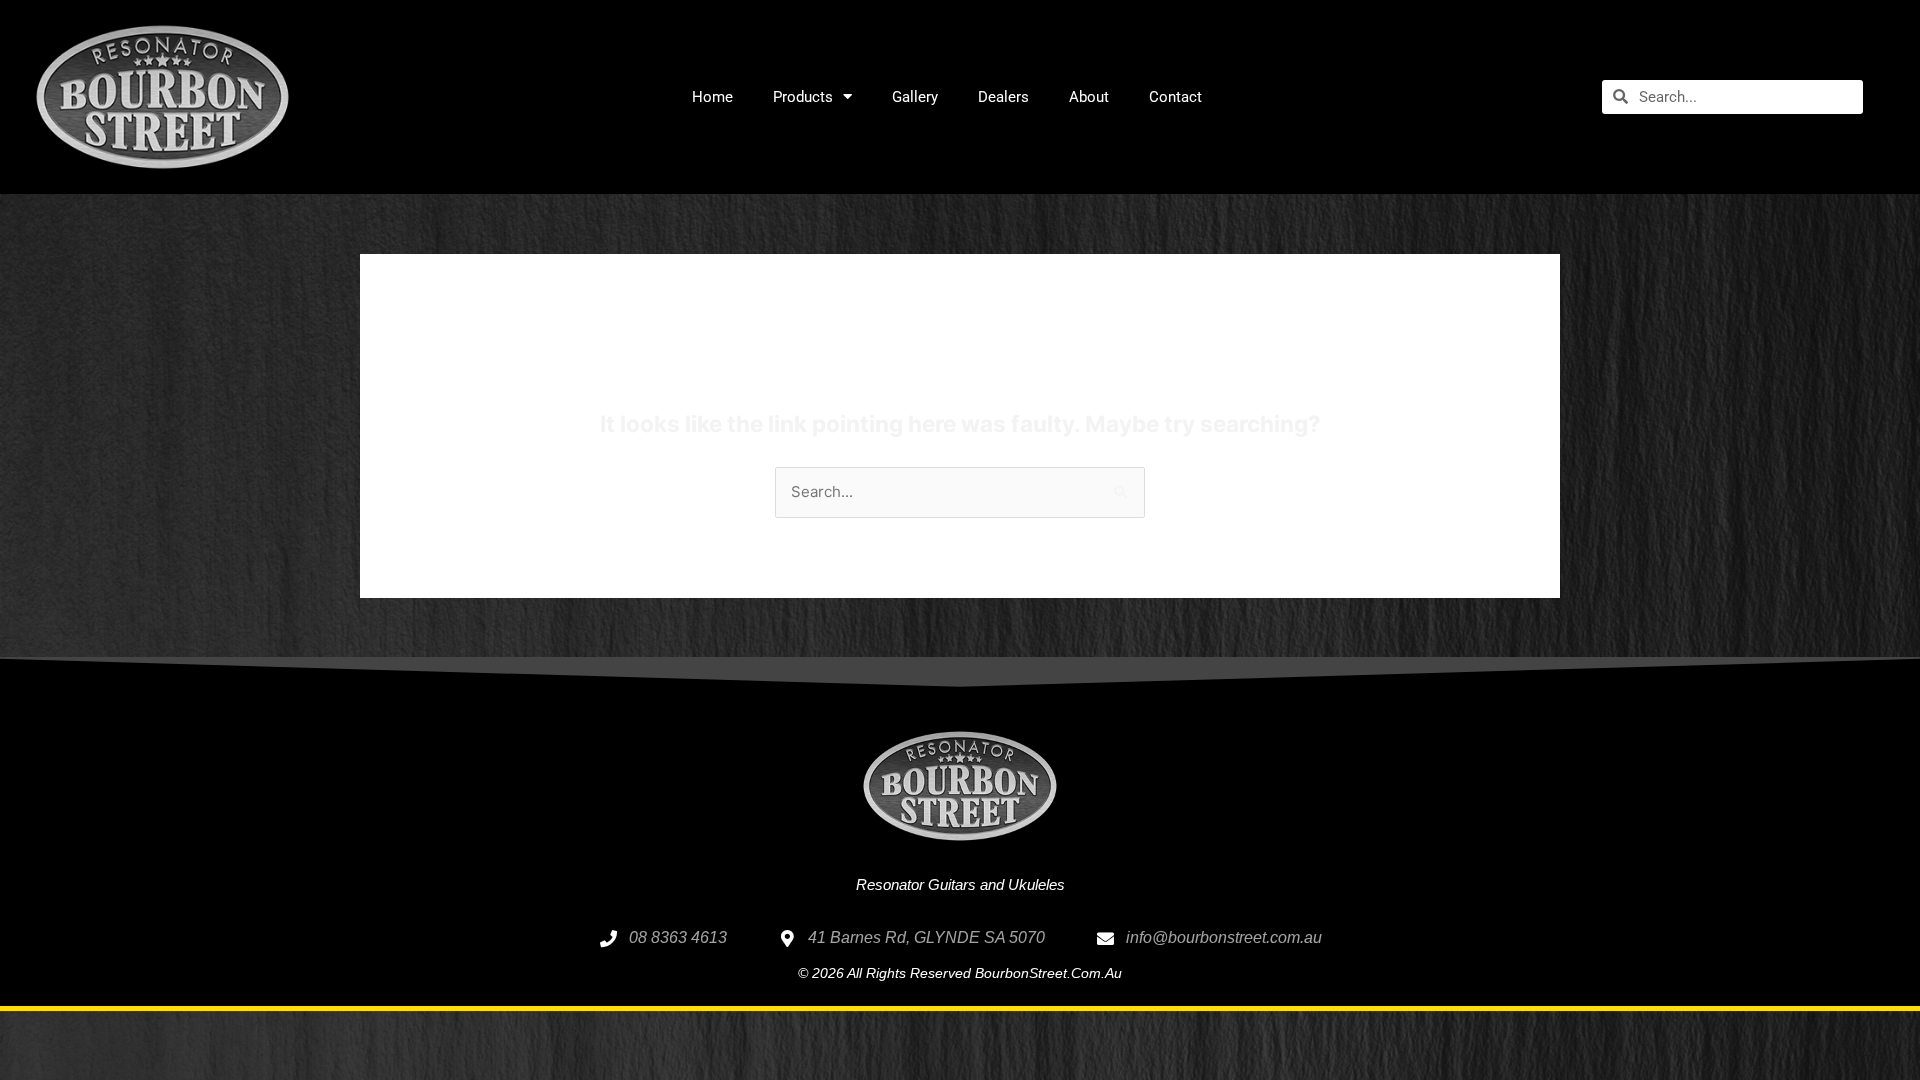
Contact (1175, 97)
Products (803, 97)
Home (712, 97)
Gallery (915, 97)
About (1089, 97)
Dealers (1003, 97)
